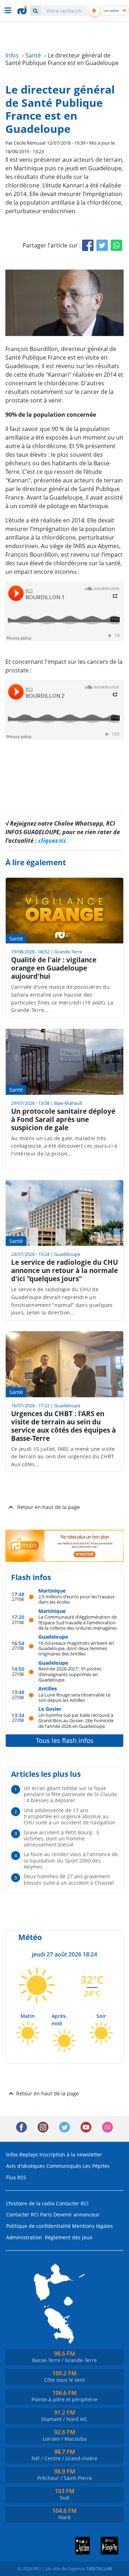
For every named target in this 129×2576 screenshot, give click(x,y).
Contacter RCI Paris (29, 2214)
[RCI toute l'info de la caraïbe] (23, 10)
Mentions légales (92, 2226)
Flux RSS (16, 2177)
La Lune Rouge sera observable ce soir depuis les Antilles (74, 1697)
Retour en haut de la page (49, 1507)
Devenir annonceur (77, 2214)
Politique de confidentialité (38, 2226)
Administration (24, 2237)
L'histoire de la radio (30, 2203)
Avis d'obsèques (25, 2166)
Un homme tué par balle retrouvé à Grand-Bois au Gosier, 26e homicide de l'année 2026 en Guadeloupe (76, 1720)
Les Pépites (96, 2166)
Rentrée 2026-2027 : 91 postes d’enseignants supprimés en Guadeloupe (70, 1674)
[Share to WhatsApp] (116, 245)
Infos (12, 2154)
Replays (29, 2154)
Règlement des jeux (68, 2237)
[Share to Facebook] (88, 245)
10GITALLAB (99, 2569)
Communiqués (64, 2166)
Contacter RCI (72, 2203)
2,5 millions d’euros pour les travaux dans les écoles (77, 1599)
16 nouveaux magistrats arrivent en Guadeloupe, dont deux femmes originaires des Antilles (76, 1648)
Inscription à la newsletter (71, 2154)
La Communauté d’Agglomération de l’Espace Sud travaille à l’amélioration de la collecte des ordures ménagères (78, 1622)
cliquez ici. (53, 841)
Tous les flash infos (65, 1740)
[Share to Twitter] (102, 245)
